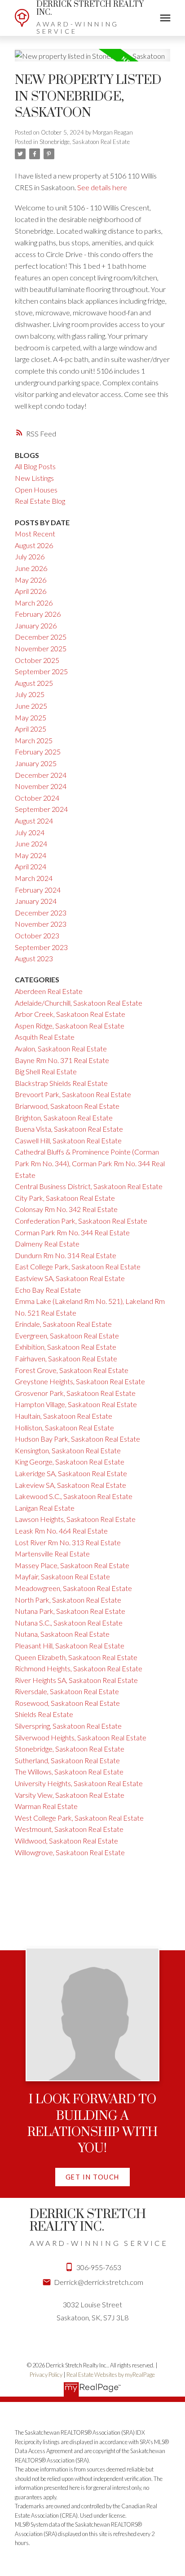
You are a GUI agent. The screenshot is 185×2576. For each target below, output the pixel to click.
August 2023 (34, 958)
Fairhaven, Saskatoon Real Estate (66, 1358)
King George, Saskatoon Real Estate (70, 1462)
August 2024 (34, 821)
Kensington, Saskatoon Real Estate (68, 1450)
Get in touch (92, 2177)
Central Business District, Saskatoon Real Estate (89, 1186)
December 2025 (41, 637)
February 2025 (38, 752)
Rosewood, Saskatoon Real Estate (67, 1703)
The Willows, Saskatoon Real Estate (69, 1772)
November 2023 (41, 924)
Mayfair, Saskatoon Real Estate (62, 1576)
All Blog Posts (35, 466)
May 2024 (31, 855)
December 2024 (41, 775)
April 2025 (31, 729)
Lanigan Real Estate (45, 1508)
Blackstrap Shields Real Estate (61, 1083)
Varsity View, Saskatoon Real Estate (70, 1795)
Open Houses (36, 490)
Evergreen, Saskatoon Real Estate (67, 1336)
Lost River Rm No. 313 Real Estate (68, 1542)
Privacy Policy (46, 2375)
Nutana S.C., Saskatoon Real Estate (69, 1623)
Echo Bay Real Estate (48, 1290)
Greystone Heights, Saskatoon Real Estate (80, 1381)
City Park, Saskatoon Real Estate (65, 1198)
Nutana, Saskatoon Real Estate (62, 1634)
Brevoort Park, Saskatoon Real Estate (73, 1094)
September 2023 (41, 947)
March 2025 (34, 740)
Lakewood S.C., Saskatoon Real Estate (74, 1496)
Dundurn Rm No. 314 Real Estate (66, 1255)
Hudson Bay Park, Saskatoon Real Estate (77, 1439)
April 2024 (31, 866)
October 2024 (37, 798)
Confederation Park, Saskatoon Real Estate (81, 1221)
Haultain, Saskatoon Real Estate (64, 1416)
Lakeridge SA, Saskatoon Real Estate (71, 1473)
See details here (102, 187)
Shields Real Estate (44, 1714)
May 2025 (31, 717)
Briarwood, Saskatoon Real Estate (67, 1106)
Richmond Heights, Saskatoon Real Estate (79, 1668)
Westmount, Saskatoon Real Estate (69, 1829)
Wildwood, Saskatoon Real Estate (66, 1841)
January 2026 (36, 625)
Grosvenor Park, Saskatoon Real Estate (75, 1393)
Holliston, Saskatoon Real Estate (64, 1427)
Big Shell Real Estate (46, 1071)
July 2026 (30, 556)
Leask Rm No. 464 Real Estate (61, 1531)
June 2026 (31, 568)
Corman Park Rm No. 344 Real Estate (72, 1232)
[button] (92, 2177)
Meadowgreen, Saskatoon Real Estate (73, 1588)
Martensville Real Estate (52, 1554)
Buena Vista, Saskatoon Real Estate (69, 1129)
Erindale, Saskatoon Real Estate (63, 1324)
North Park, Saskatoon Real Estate (68, 1600)
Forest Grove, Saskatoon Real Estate (72, 1370)
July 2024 (30, 832)
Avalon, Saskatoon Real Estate (61, 1048)
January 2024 (36, 901)
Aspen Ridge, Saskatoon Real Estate (70, 1026)
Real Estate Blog (40, 501)
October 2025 (37, 660)
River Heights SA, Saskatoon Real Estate (76, 1680)
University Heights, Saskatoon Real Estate (79, 1783)
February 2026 (38, 614)
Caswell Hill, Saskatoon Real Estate (68, 1140)
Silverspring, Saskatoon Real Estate (68, 1726)
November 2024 (41, 786)
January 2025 (36, 763)
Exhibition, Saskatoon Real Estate (66, 1347)
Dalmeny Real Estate (47, 1244)
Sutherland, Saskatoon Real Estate (67, 1760)
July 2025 (30, 694)
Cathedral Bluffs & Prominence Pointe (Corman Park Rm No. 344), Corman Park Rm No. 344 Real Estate (90, 1163)
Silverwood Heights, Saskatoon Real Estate (81, 1737)
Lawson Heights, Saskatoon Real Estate (75, 1519)
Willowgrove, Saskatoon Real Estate (70, 1852)
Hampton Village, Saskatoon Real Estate (76, 1404)
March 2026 (34, 603)
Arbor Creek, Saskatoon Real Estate (70, 1014)
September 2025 (41, 671)
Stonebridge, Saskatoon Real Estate (85, 142)
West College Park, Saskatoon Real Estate (79, 1818)
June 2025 (31, 706)
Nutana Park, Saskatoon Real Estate (70, 1611)
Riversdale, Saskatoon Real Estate (67, 1691)
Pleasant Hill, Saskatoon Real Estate (70, 1645)
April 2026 (31, 591)
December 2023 (41, 913)
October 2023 (37, 935)
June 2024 (31, 843)
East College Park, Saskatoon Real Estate (78, 1266)
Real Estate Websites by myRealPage (111, 2375)
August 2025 (34, 683)
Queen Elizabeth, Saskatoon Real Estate (76, 1657)
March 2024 (34, 878)
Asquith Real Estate (45, 1037)
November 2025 (41, 648)
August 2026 (34, 545)
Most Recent (35, 534)
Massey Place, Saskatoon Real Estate (72, 1565)
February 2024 (38, 890)
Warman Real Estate (46, 1806)
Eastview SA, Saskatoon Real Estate (70, 1278)
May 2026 (31, 580)
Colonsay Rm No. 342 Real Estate (66, 1209)
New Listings (34, 478)
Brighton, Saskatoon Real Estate (64, 1118)
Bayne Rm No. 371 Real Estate (62, 1060)
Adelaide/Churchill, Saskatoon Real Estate (79, 1003)
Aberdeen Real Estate (49, 991)
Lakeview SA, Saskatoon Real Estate (70, 1485)
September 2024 (41, 809)
